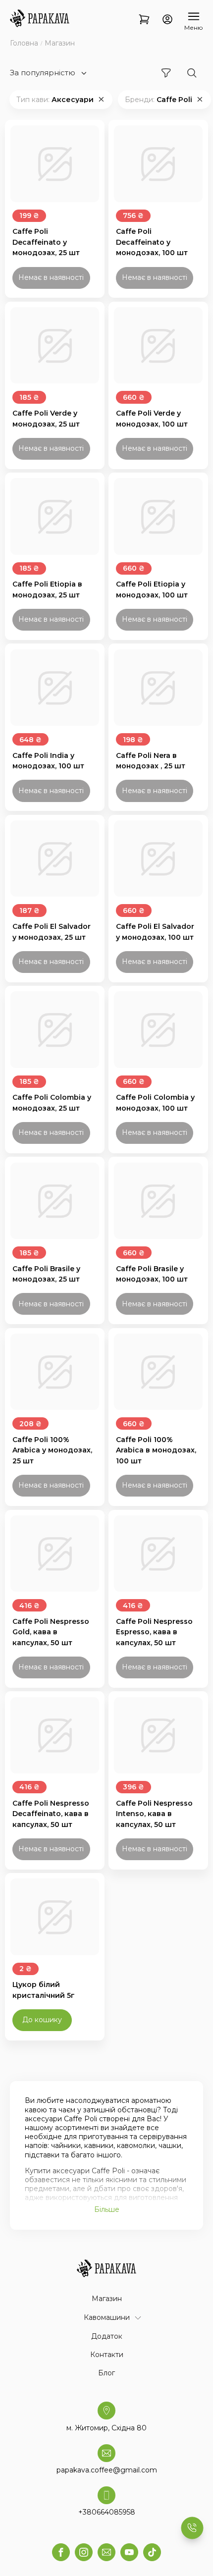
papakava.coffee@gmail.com (107, 2470)
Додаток (107, 2336)
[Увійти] (167, 20)
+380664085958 (107, 2512)
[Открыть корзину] (144, 20)
